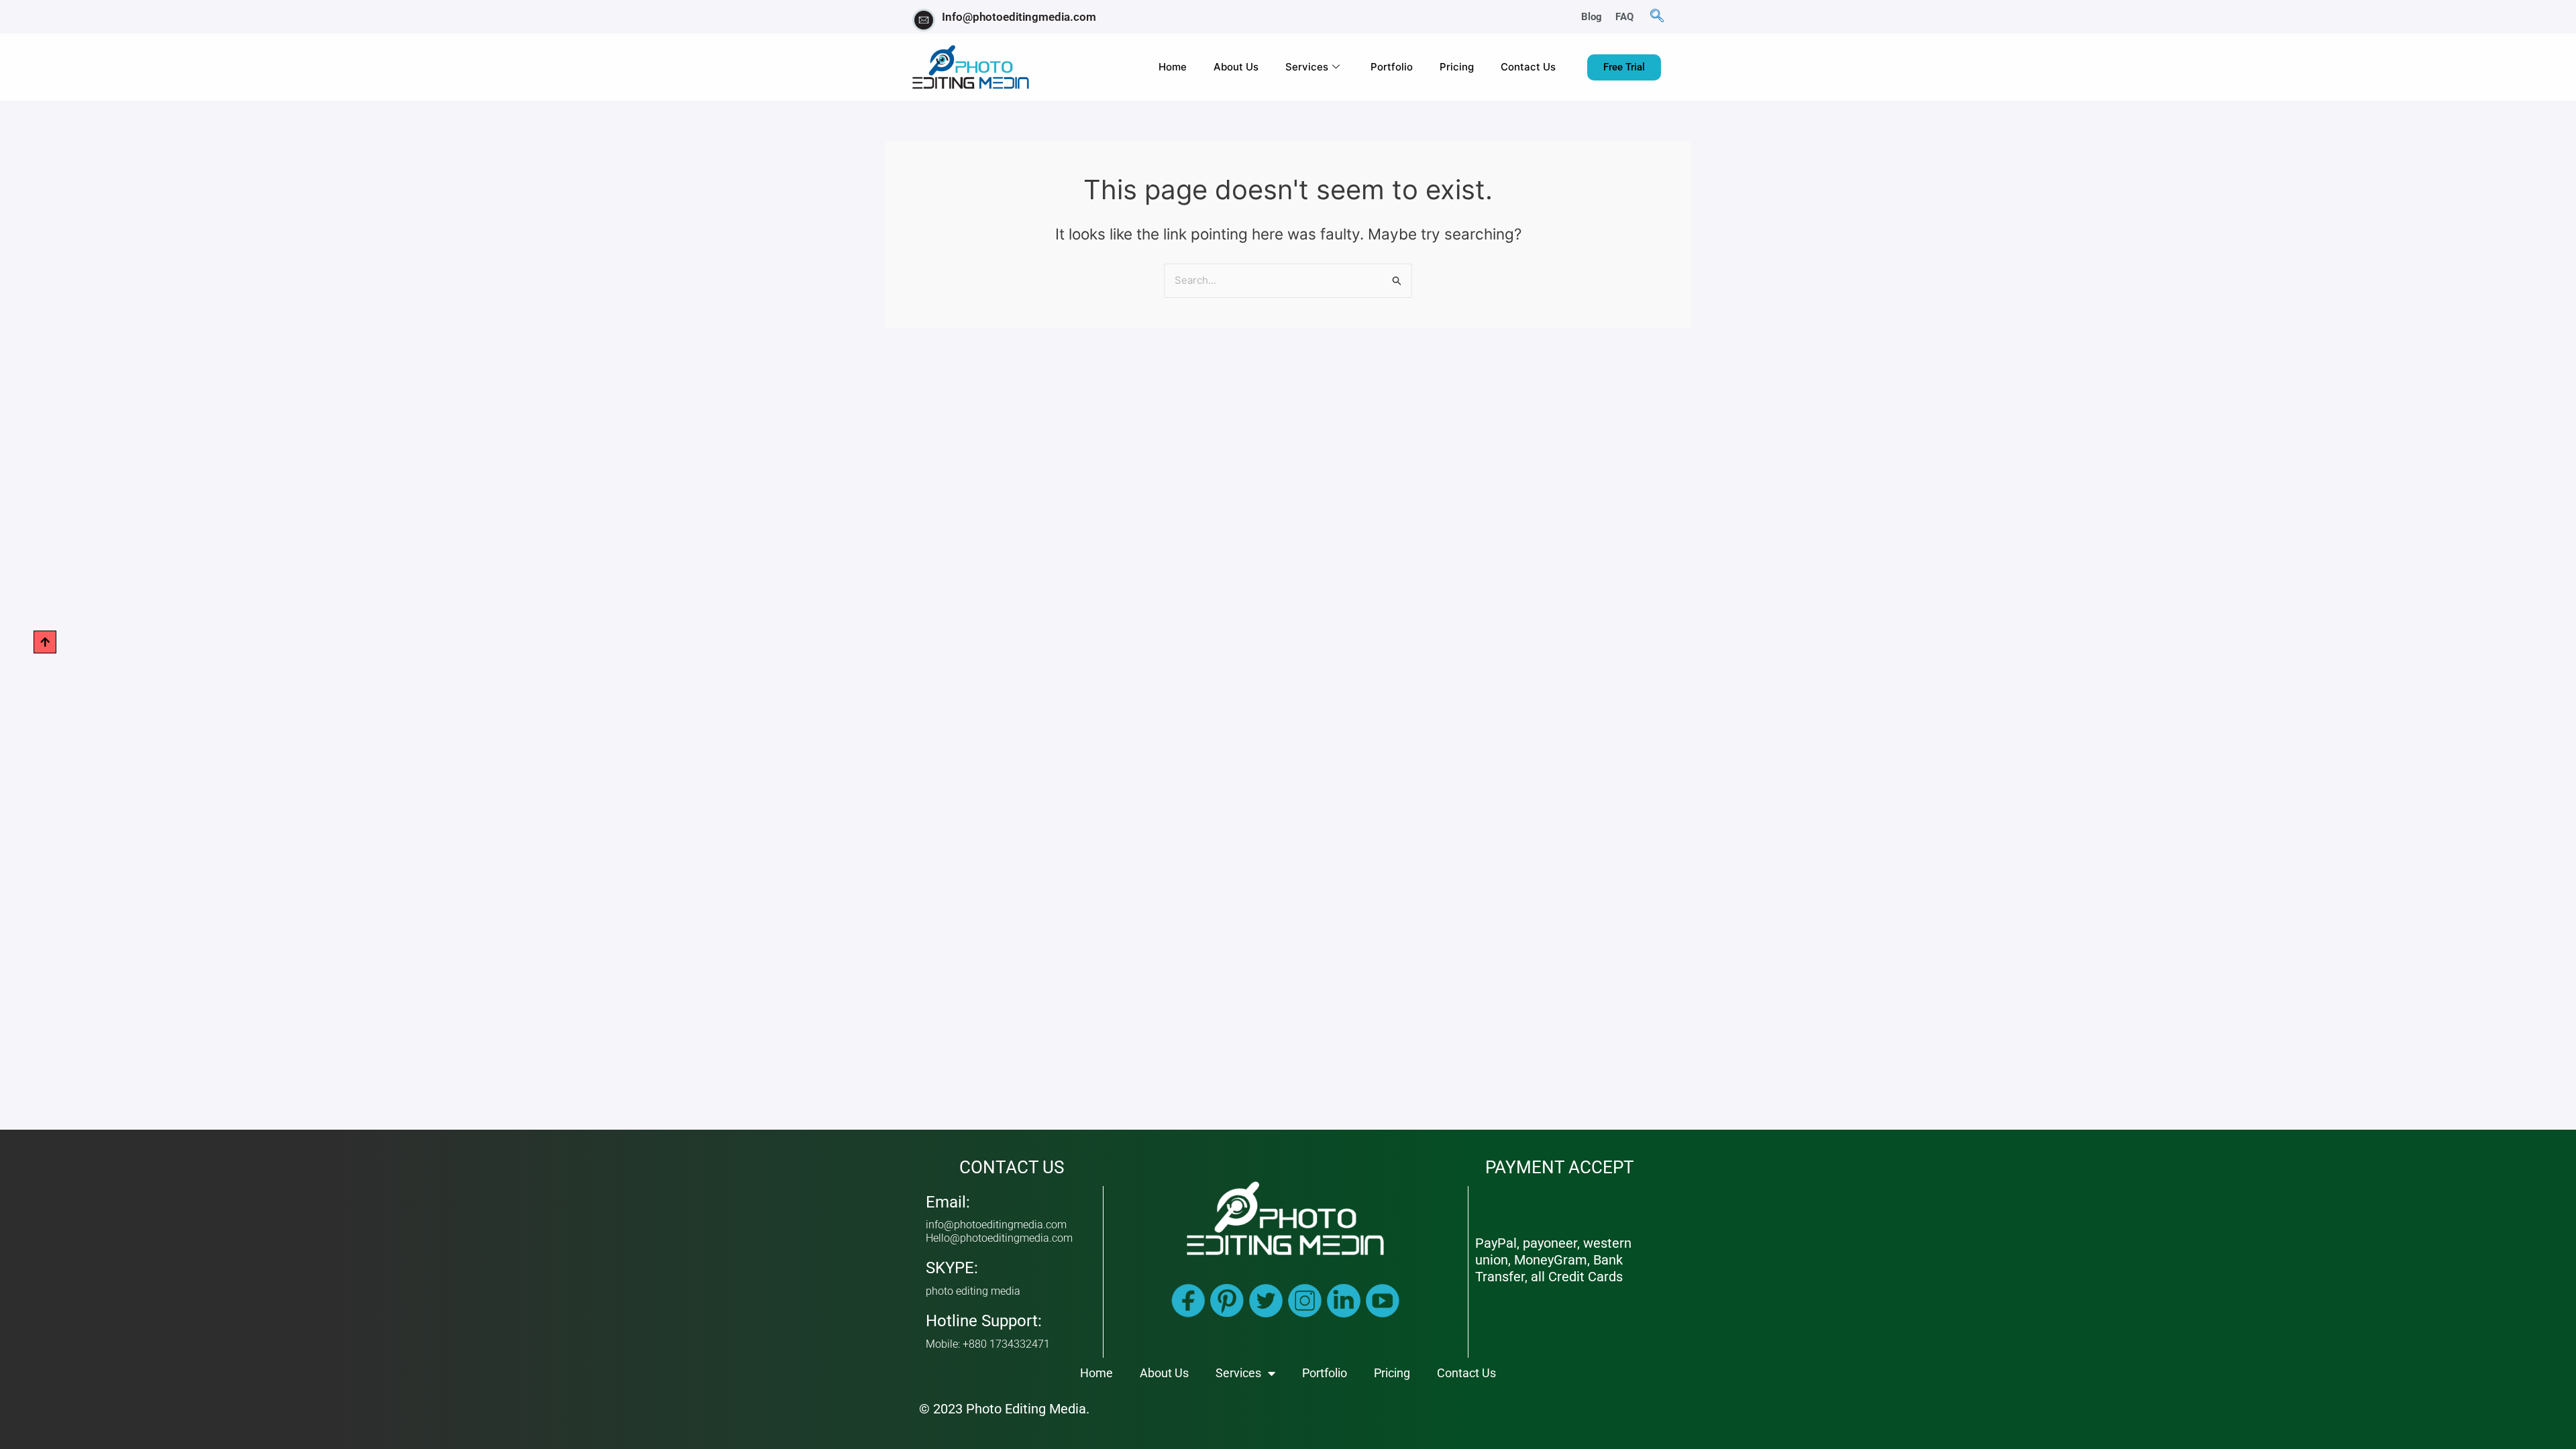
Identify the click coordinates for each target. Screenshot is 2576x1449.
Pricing (1457, 67)
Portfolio (1392, 67)
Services (1307, 67)
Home (1173, 67)
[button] (1657, 17)
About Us (1236, 67)
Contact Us (1528, 67)
